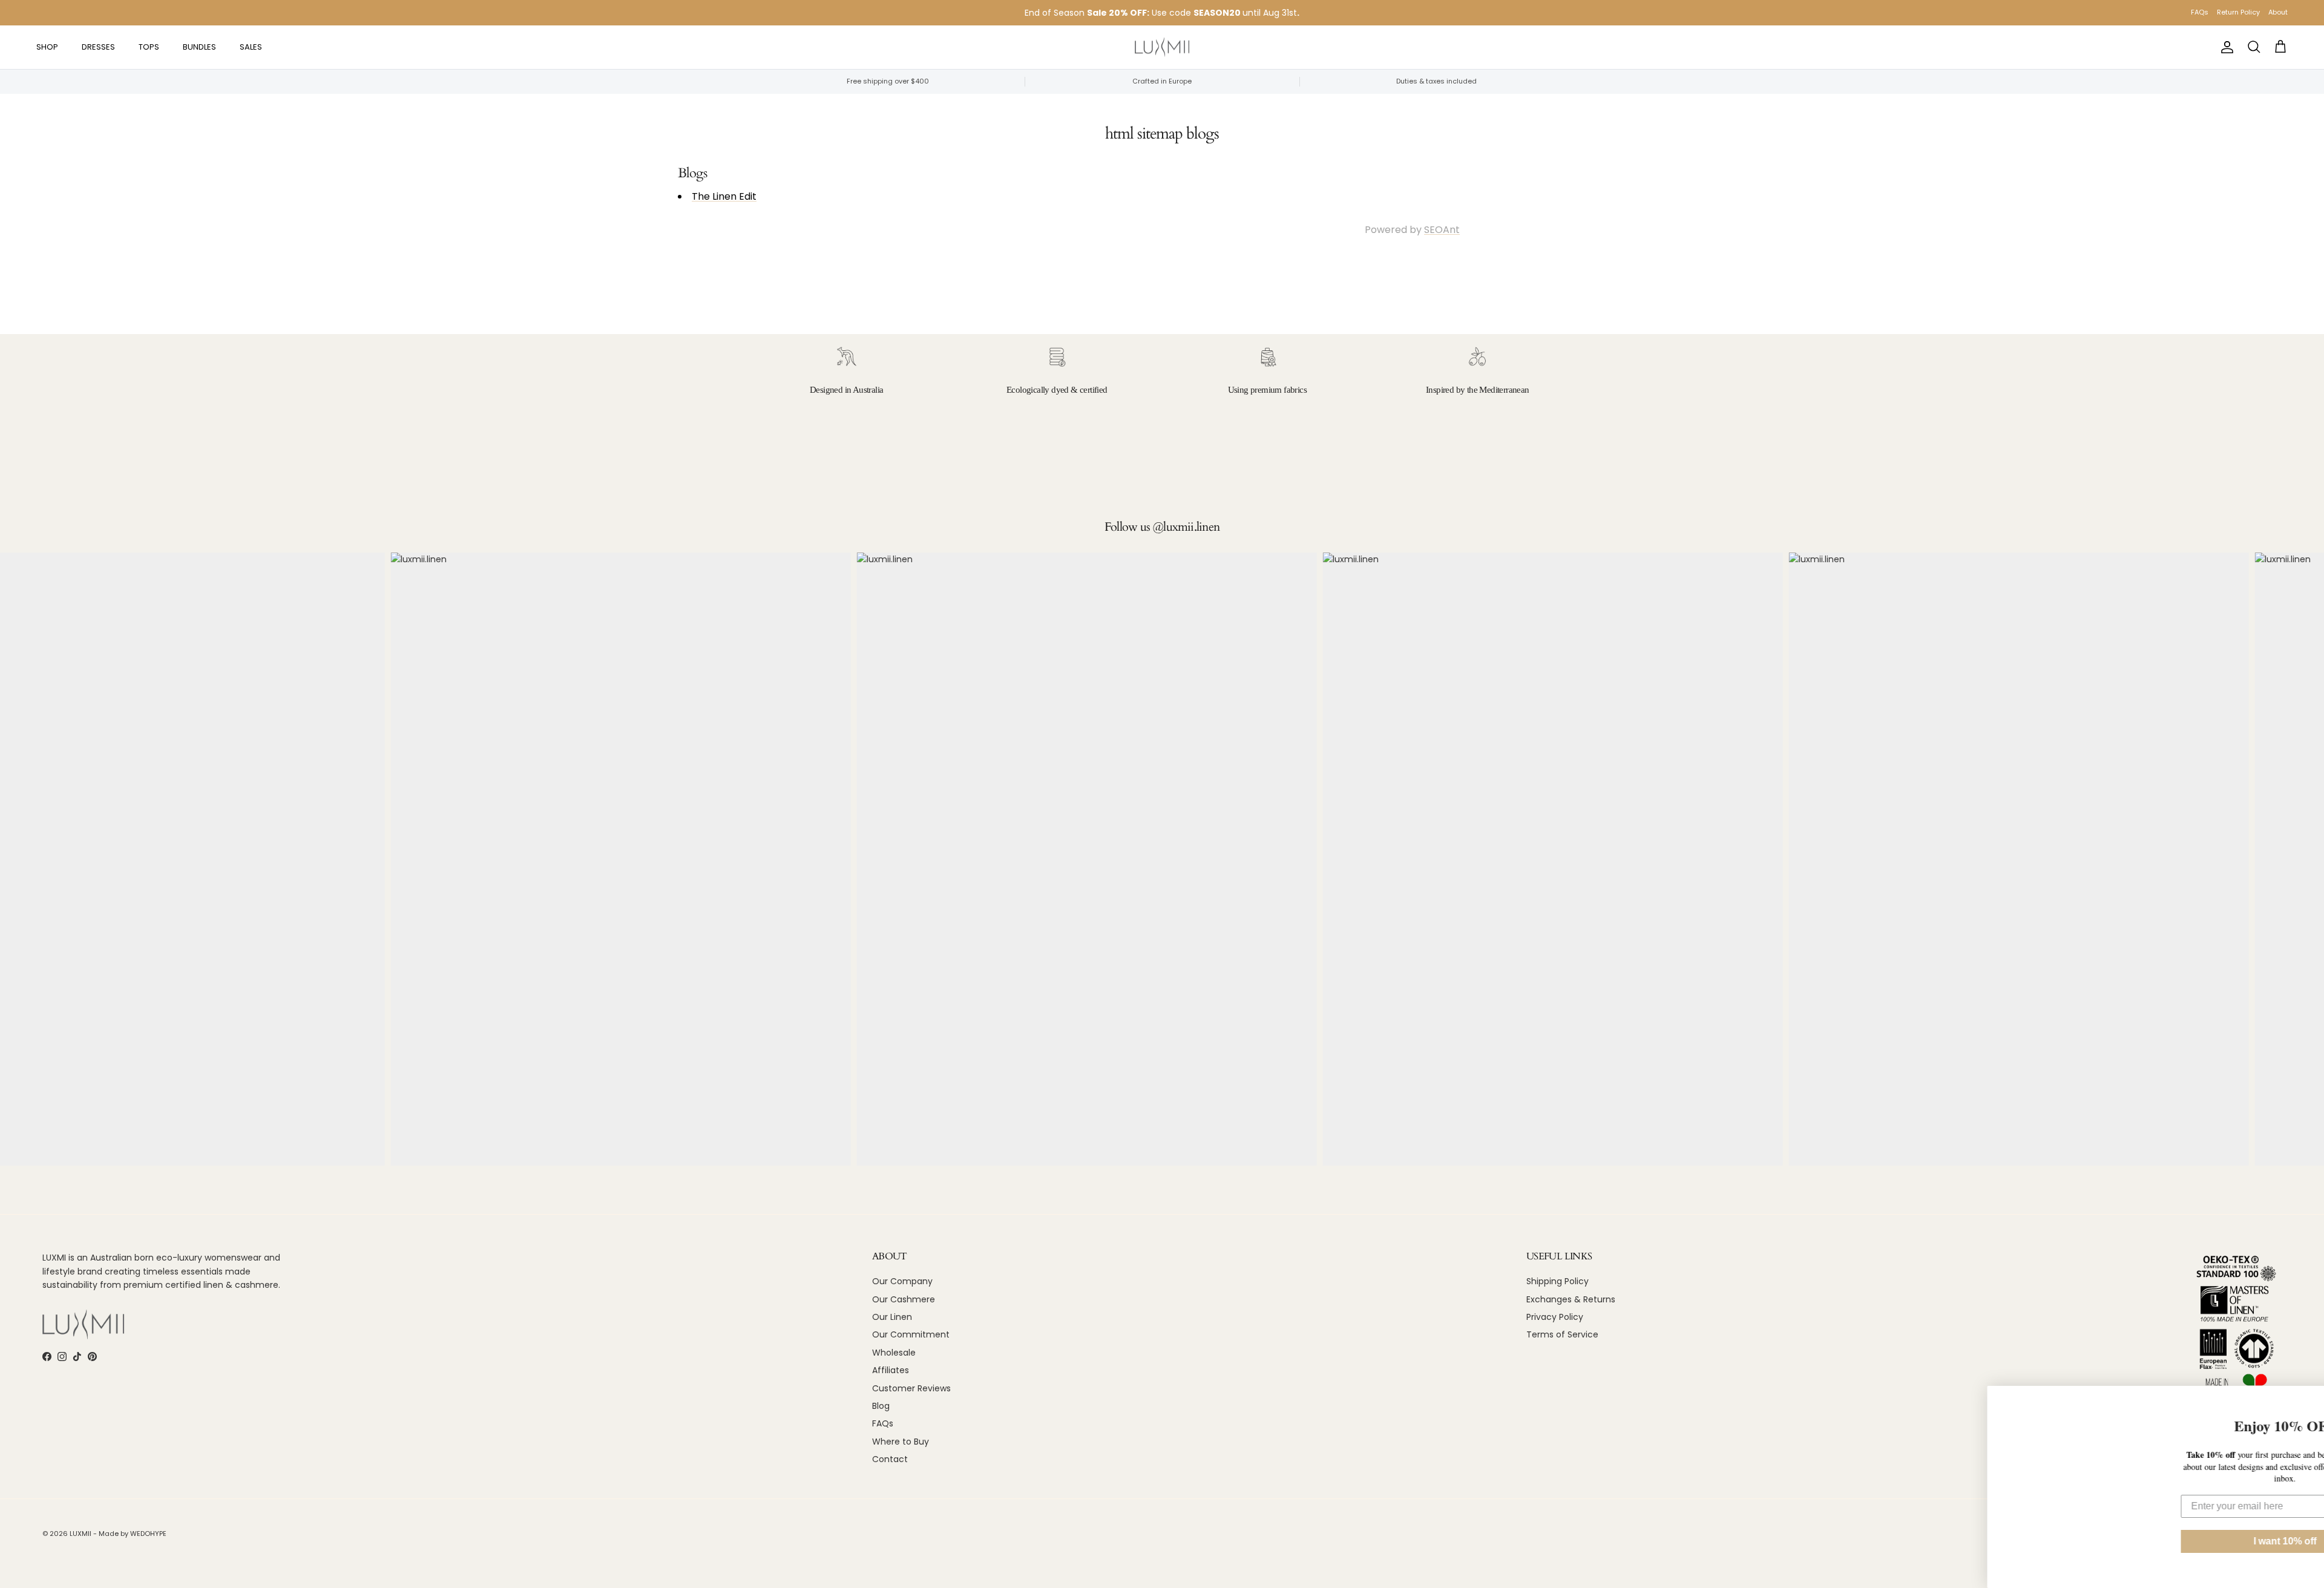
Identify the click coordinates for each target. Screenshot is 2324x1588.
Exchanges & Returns (1571, 1299)
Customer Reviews (911, 1388)
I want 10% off (2210, 1541)
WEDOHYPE (148, 1534)
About (2278, 12)
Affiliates (891, 1370)
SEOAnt (1442, 230)
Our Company (902, 1281)
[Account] (2225, 47)
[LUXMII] (1162, 48)
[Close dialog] (2311, 1399)
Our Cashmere (904, 1299)
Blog (881, 1406)
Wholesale (894, 1353)
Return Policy (2238, 12)
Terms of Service (1562, 1334)
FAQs (2200, 12)
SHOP (47, 47)
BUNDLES (199, 47)
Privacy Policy (1555, 1317)
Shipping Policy (1558, 1281)
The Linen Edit (724, 196)
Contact (890, 1459)
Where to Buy (901, 1442)
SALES (251, 47)
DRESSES (98, 47)
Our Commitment (911, 1334)
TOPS (149, 47)
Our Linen (892, 1317)
